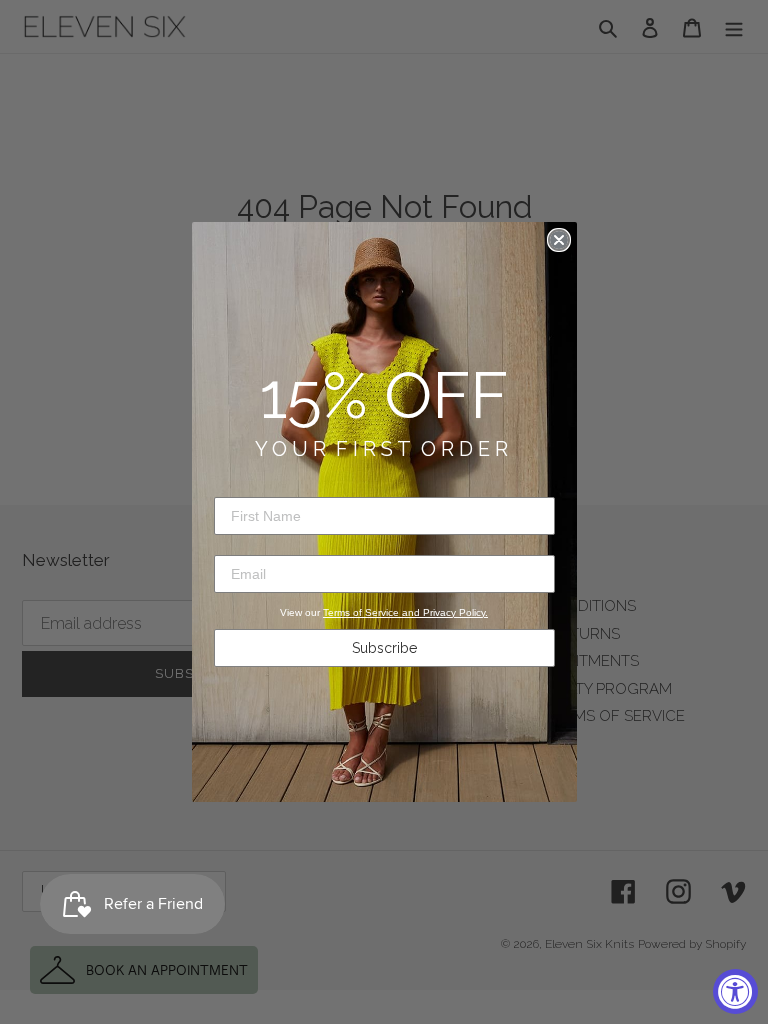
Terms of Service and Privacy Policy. (405, 612)
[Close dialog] (559, 240)
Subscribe (384, 648)
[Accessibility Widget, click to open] (735, 991)
